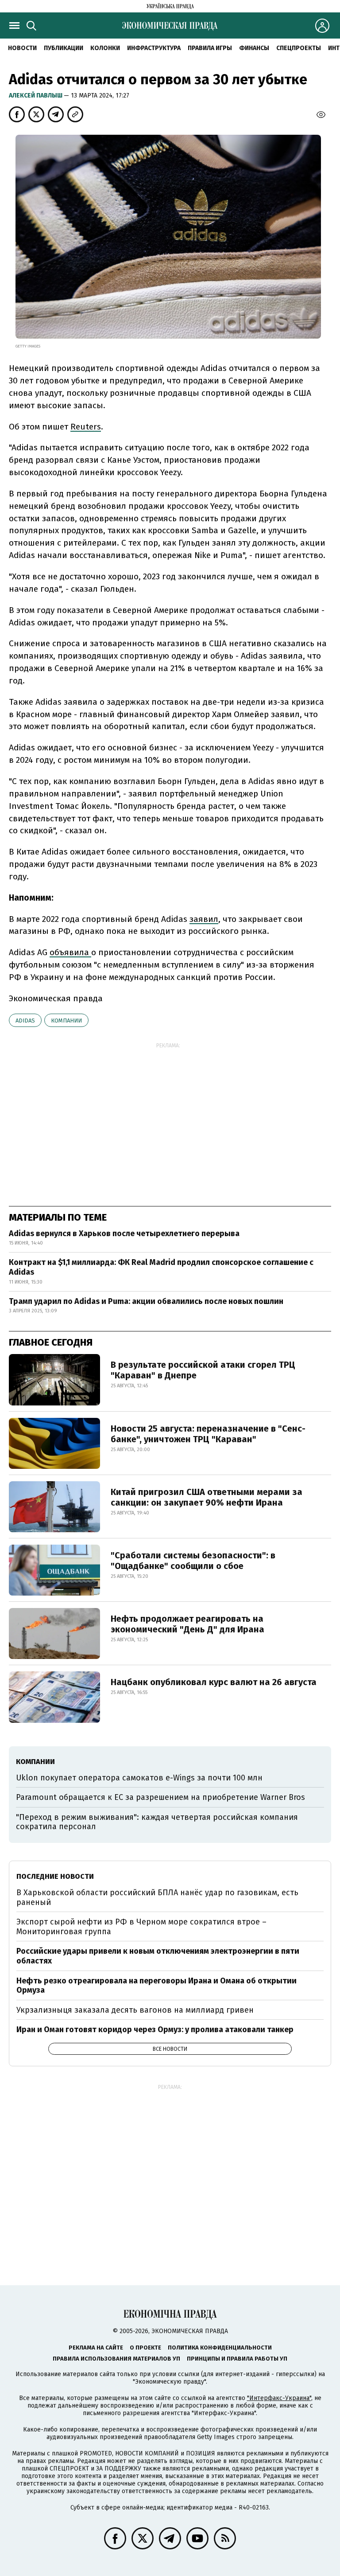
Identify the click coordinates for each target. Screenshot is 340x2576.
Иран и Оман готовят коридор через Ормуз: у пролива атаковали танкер (155, 2030)
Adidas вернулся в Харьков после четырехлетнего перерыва (124, 1233)
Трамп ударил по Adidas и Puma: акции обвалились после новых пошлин (146, 1301)
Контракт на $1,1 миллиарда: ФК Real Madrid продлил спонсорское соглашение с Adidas (161, 1267)
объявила (70, 952)
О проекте (145, 2348)
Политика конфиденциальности (220, 2348)
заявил (204, 919)
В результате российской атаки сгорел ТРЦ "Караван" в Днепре (203, 1370)
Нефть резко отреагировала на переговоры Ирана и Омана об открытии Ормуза (156, 1986)
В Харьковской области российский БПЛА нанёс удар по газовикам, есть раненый (157, 1897)
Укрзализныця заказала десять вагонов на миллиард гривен (135, 2010)
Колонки (105, 48)
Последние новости (55, 1876)
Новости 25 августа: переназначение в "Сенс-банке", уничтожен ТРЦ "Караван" (208, 1434)
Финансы (254, 48)
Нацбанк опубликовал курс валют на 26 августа (214, 1682)
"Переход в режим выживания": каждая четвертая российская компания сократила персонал (157, 1822)
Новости (22, 48)
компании (66, 1021)
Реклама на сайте (96, 2348)
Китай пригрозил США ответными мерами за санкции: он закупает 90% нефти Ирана (207, 1497)
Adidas (25, 1021)
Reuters (86, 427)
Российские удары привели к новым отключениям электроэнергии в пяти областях (158, 1956)
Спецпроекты (299, 48)
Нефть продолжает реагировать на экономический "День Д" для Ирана (187, 1624)
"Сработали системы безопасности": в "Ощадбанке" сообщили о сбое (193, 1561)
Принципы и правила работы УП (237, 2359)
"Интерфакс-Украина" (279, 2398)
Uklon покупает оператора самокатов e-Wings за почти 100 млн (139, 1778)
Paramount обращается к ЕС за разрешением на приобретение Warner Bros (160, 1797)
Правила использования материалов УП (116, 2359)
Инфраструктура (154, 48)
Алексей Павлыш (36, 96)
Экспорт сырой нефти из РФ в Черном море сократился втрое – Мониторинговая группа (141, 1927)
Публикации (64, 48)
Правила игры (210, 48)
